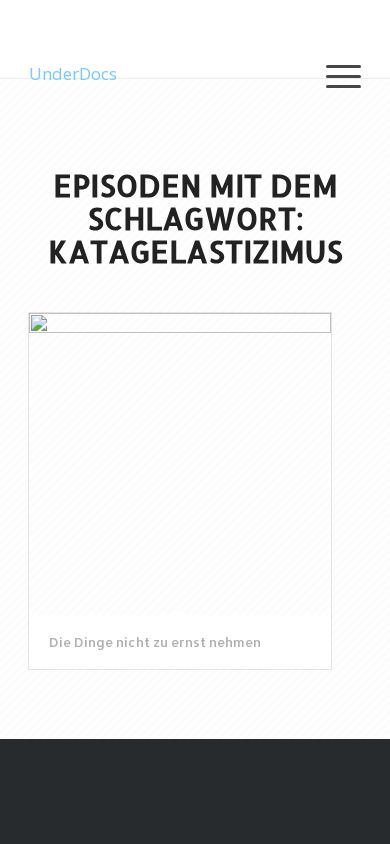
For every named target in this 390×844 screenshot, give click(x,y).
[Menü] (333, 74)
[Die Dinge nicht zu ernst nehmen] (180, 464)
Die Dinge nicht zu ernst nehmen (155, 642)
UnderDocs (73, 73)
